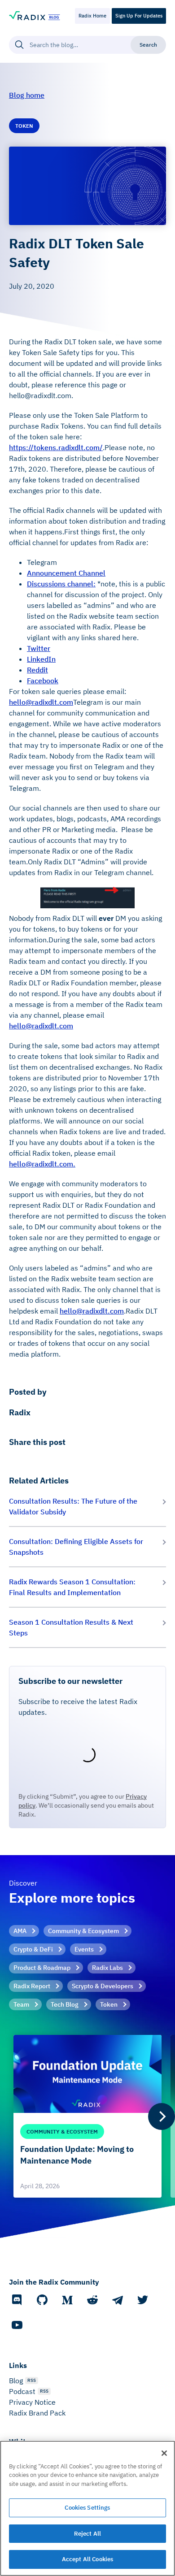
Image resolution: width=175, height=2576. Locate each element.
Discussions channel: (61, 584)
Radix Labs (107, 1968)
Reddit (37, 670)
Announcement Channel (66, 573)
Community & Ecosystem (83, 1931)
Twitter (39, 648)
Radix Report (32, 1986)
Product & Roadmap (42, 1968)
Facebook (43, 681)
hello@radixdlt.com (41, 702)
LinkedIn (41, 659)
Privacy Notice (32, 2402)
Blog (16, 2381)
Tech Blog (65, 2004)
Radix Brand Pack (37, 2413)
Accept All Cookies (87, 2559)
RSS (32, 2380)
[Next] (162, 2116)
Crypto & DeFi (33, 1949)
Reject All (87, 2534)
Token (109, 2004)
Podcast (22, 2391)
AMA (20, 1931)
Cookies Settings (87, 2508)
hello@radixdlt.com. (42, 1164)
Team (21, 2004)
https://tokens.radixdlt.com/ (56, 447)
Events (84, 1949)
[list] (87, 2116)
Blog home (27, 95)
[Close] (164, 2453)
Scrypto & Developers (103, 1986)
